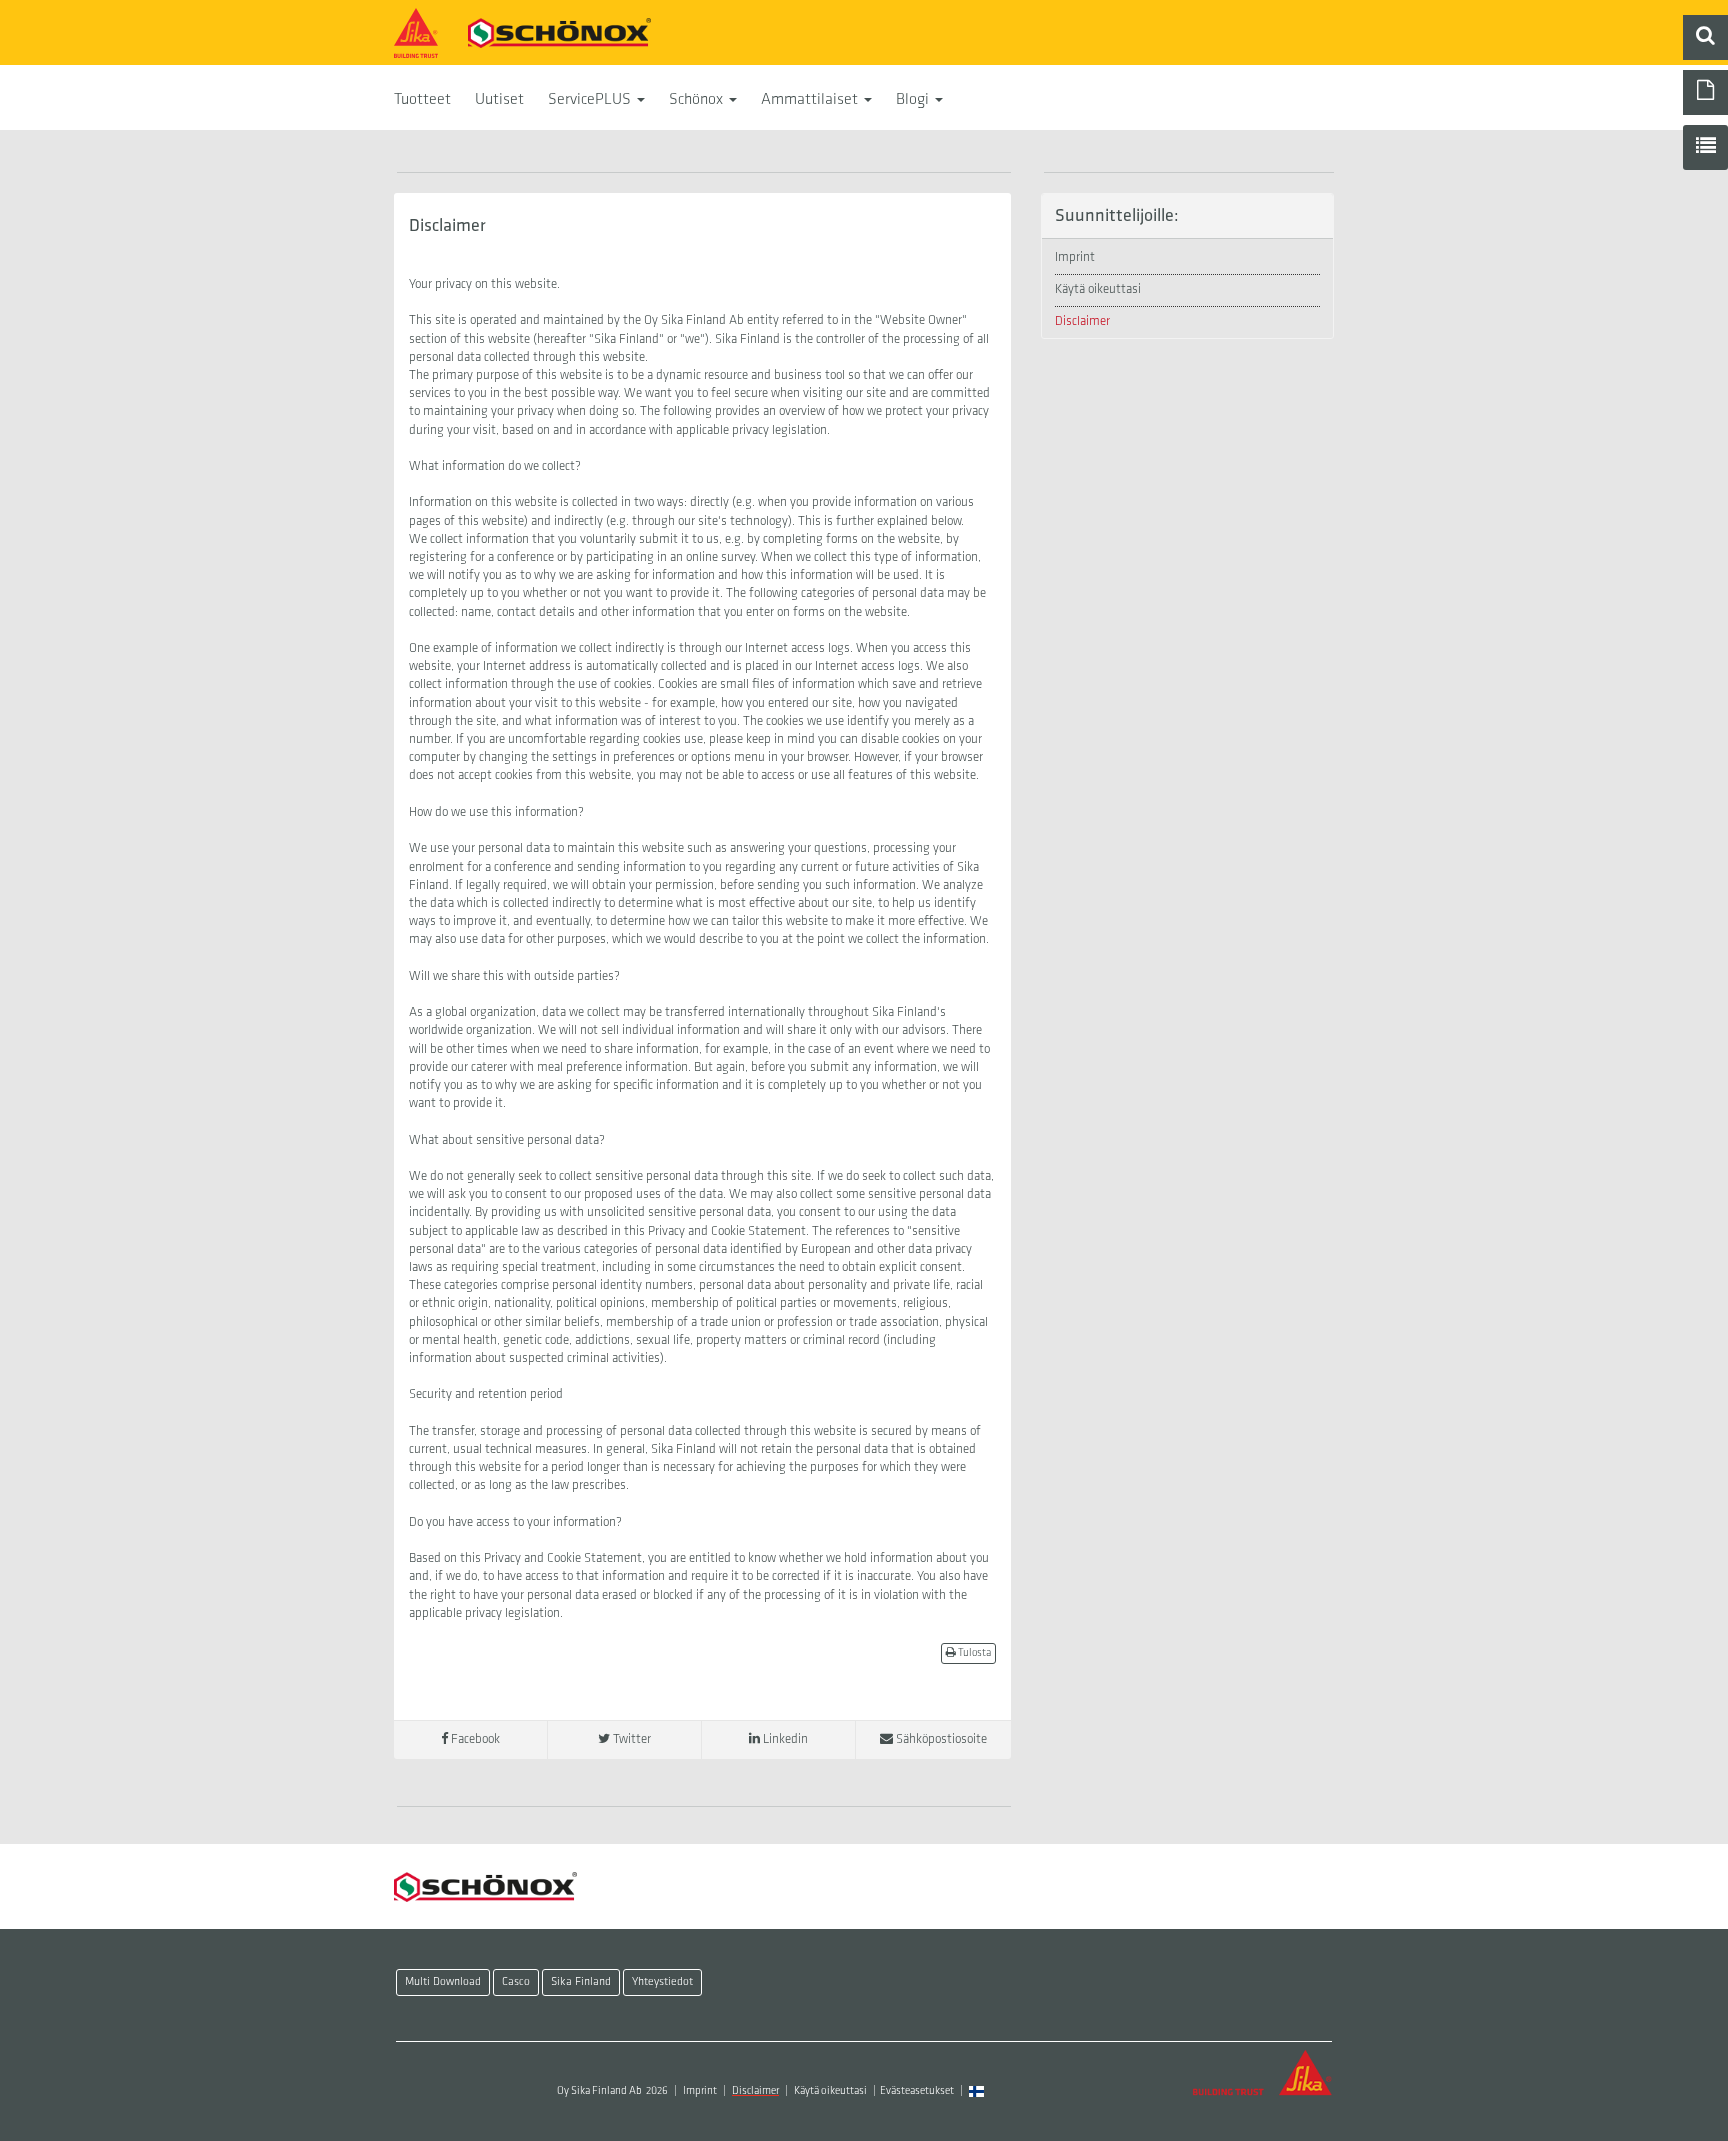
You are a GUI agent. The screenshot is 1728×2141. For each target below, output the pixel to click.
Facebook (474, 1739)
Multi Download (443, 1982)
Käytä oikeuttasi (1098, 289)
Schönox (698, 100)
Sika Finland (581, 1982)
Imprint (1075, 257)
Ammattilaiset (811, 100)
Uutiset (499, 100)
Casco (516, 1982)
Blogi (914, 100)
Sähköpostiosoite (940, 1739)
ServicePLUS (591, 100)
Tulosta (973, 1653)
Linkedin (784, 1739)
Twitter (630, 1739)
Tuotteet (422, 100)
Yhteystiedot (662, 1982)
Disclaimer (1082, 321)
